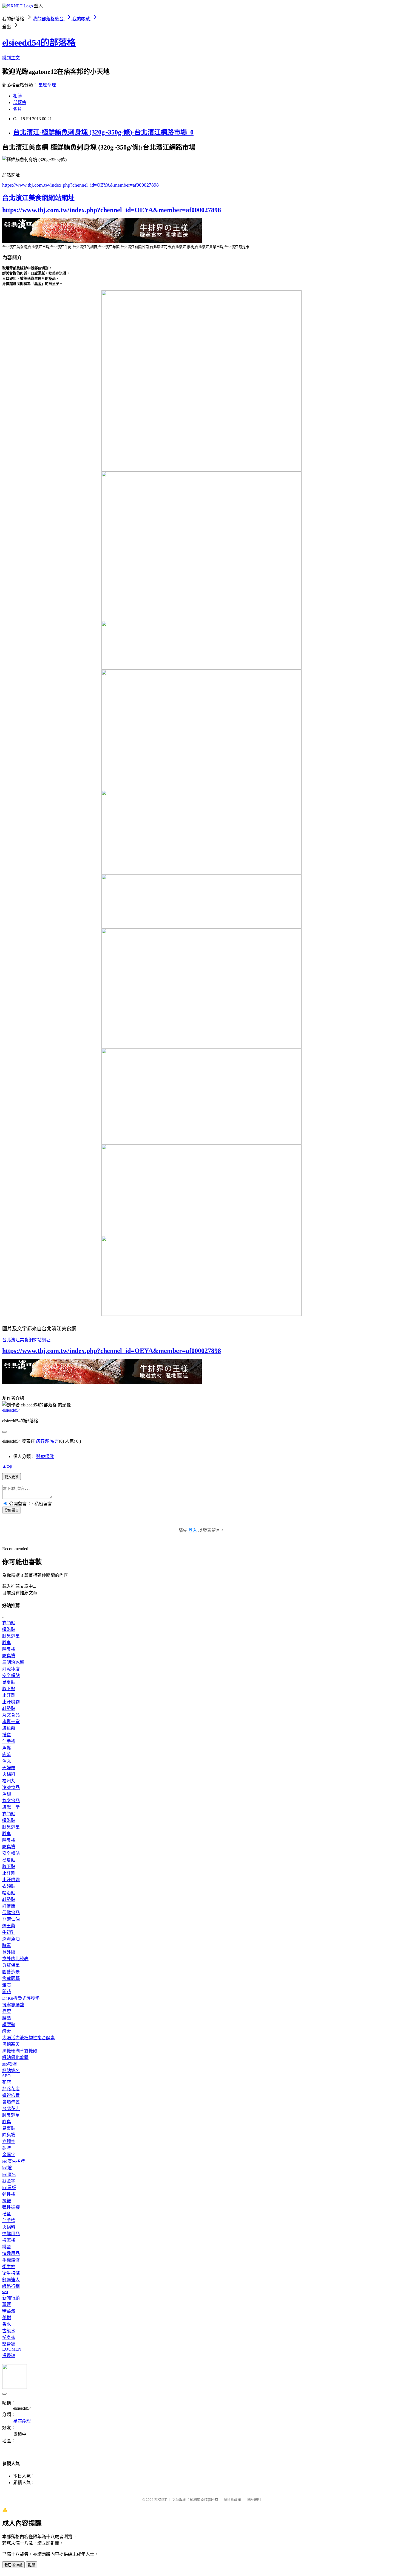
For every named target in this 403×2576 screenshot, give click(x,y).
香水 (7, 2324)
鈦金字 (9, 2181)
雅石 (7, 1985)
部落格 (20, 102)
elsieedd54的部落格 (39, 43)
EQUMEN (12, 2349)
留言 (55, 1441)
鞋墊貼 (9, 1708)
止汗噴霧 (11, 1702)
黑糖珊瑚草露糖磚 (20, 2051)
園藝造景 (11, 1972)
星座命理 (47, 85)
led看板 (9, 2188)
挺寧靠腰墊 (13, 2005)
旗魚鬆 (9, 1728)
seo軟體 (9, 2064)
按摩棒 (9, 2240)
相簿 (18, 96)
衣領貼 (9, 1623)
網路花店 (11, 2089)
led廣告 (9, 2174)
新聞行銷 (11, 2298)
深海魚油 (11, 1939)
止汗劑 (9, 1695)
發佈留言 (12, 1510)
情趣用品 (11, 2234)
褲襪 (7, 2201)
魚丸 (7, 1761)
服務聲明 (254, 2500)
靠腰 (7, 2011)
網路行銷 (11, 2286)
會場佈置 (11, 2102)
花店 (7, 2082)
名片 (18, 109)
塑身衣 (9, 2337)
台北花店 (11, 2109)
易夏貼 (9, 1682)
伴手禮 (9, 1741)
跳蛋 (7, 2247)
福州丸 (9, 1781)
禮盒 (7, 1735)
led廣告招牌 (14, 2161)
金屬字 (9, 2155)
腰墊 (7, 2018)
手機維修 (11, 2260)
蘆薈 (7, 2304)
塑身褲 (9, 2344)
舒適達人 (11, 2280)
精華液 (9, 2311)
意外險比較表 (15, 1959)
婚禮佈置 (11, 2095)
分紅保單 (11, 1965)
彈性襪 (9, 2194)
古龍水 (9, 2331)
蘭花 (7, 1992)
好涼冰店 (11, 1669)
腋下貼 (9, 1689)
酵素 (7, 1946)
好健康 (9, 1906)
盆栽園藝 (11, 1978)
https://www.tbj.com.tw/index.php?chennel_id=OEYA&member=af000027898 (80, 185)
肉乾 (7, 1755)
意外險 (9, 1952)
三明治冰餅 (13, 1662)
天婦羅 (9, 1768)
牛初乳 (9, 1932)
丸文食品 (11, 1715)
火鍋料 (9, 1774)
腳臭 (7, 1643)
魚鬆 (7, 1748)
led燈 (7, 2168)
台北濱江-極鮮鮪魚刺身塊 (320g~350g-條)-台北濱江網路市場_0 (103, 132)
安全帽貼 (11, 1675)
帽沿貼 (9, 1629)
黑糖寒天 (11, 2044)
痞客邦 (42, 1441)
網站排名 (11, 2071)
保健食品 (11, 1913)
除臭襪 (9, 1649)
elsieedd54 (11, 1410)
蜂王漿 (9, 1926)
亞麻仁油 (11, 1919)
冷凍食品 (11, 1787)
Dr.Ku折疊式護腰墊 (21, 1998)
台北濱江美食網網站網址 (38, 198)
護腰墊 (9, 2025)
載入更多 (12, 1477)
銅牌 (7, 2148)
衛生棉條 (11, 2273)
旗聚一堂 (11, 1722)
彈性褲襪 (11, 2207)
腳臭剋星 (11, 1636)
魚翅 (7, 1794)
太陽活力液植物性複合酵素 (29, 2038)
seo (5, 2292)
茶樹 (7, 2318)
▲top (7, 1466)
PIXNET (161, 2500)
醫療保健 (45, 1456)
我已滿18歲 (13, 2565)
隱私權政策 (232, 2500)
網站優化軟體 (15, 2057)
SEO (6, 2076)
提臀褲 (9, 2356)
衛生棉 (9, 2267)
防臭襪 (9, 1656)
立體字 (9, 2141)
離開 (32, 2565)
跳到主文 (11, 58)
